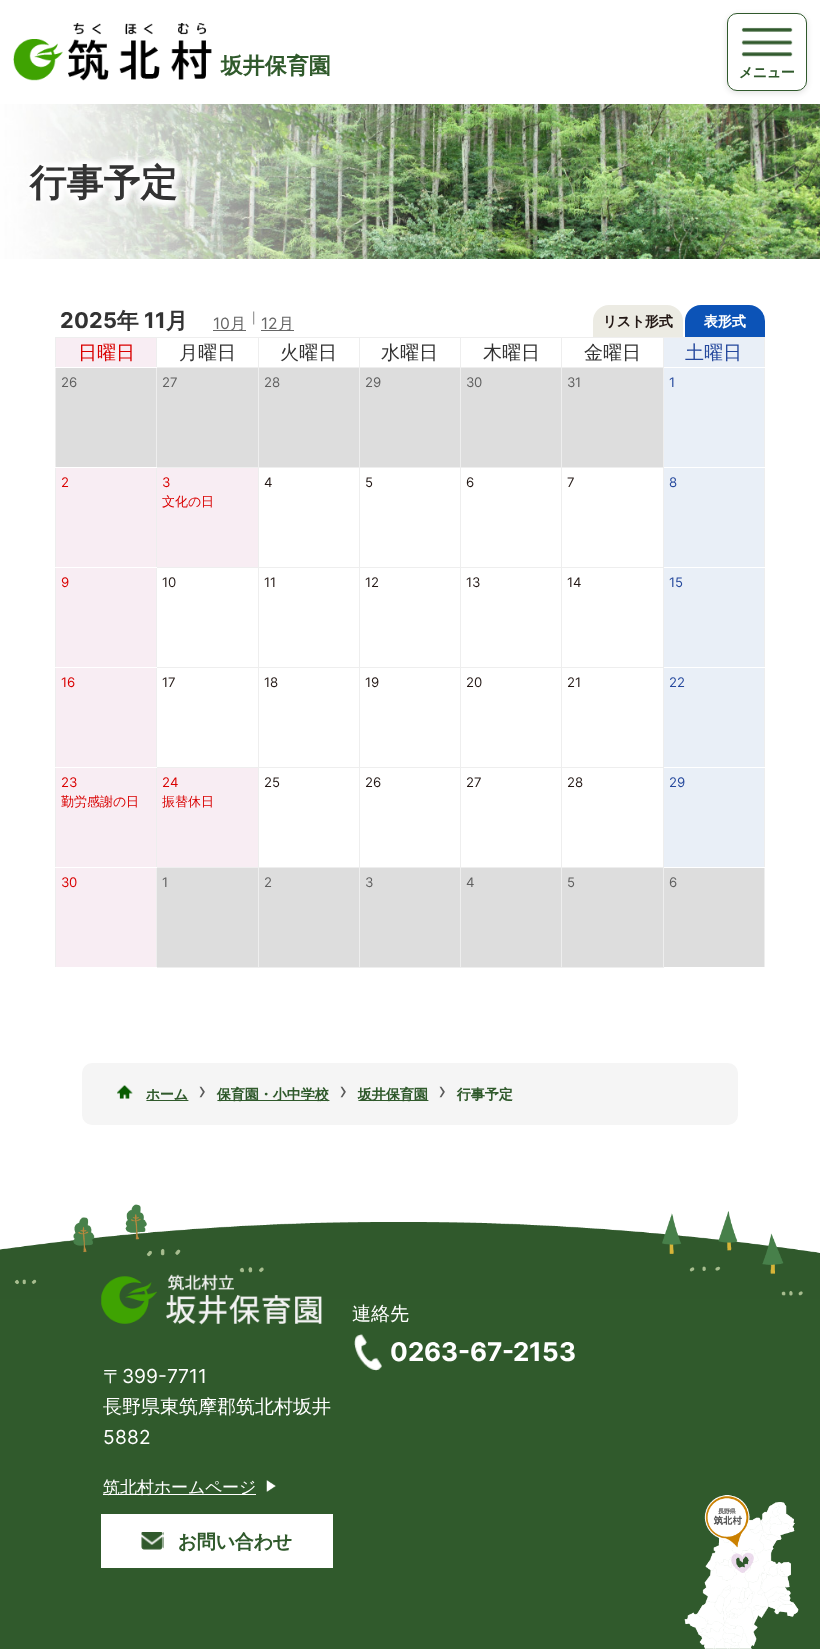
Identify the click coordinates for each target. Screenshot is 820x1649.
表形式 (725, 320)
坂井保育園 (393, 1093)
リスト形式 (638, 320)
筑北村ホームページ (179, 1486)
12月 (277, 323)
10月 (229, 323)
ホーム (167, 1093)
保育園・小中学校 (273, 1093)
